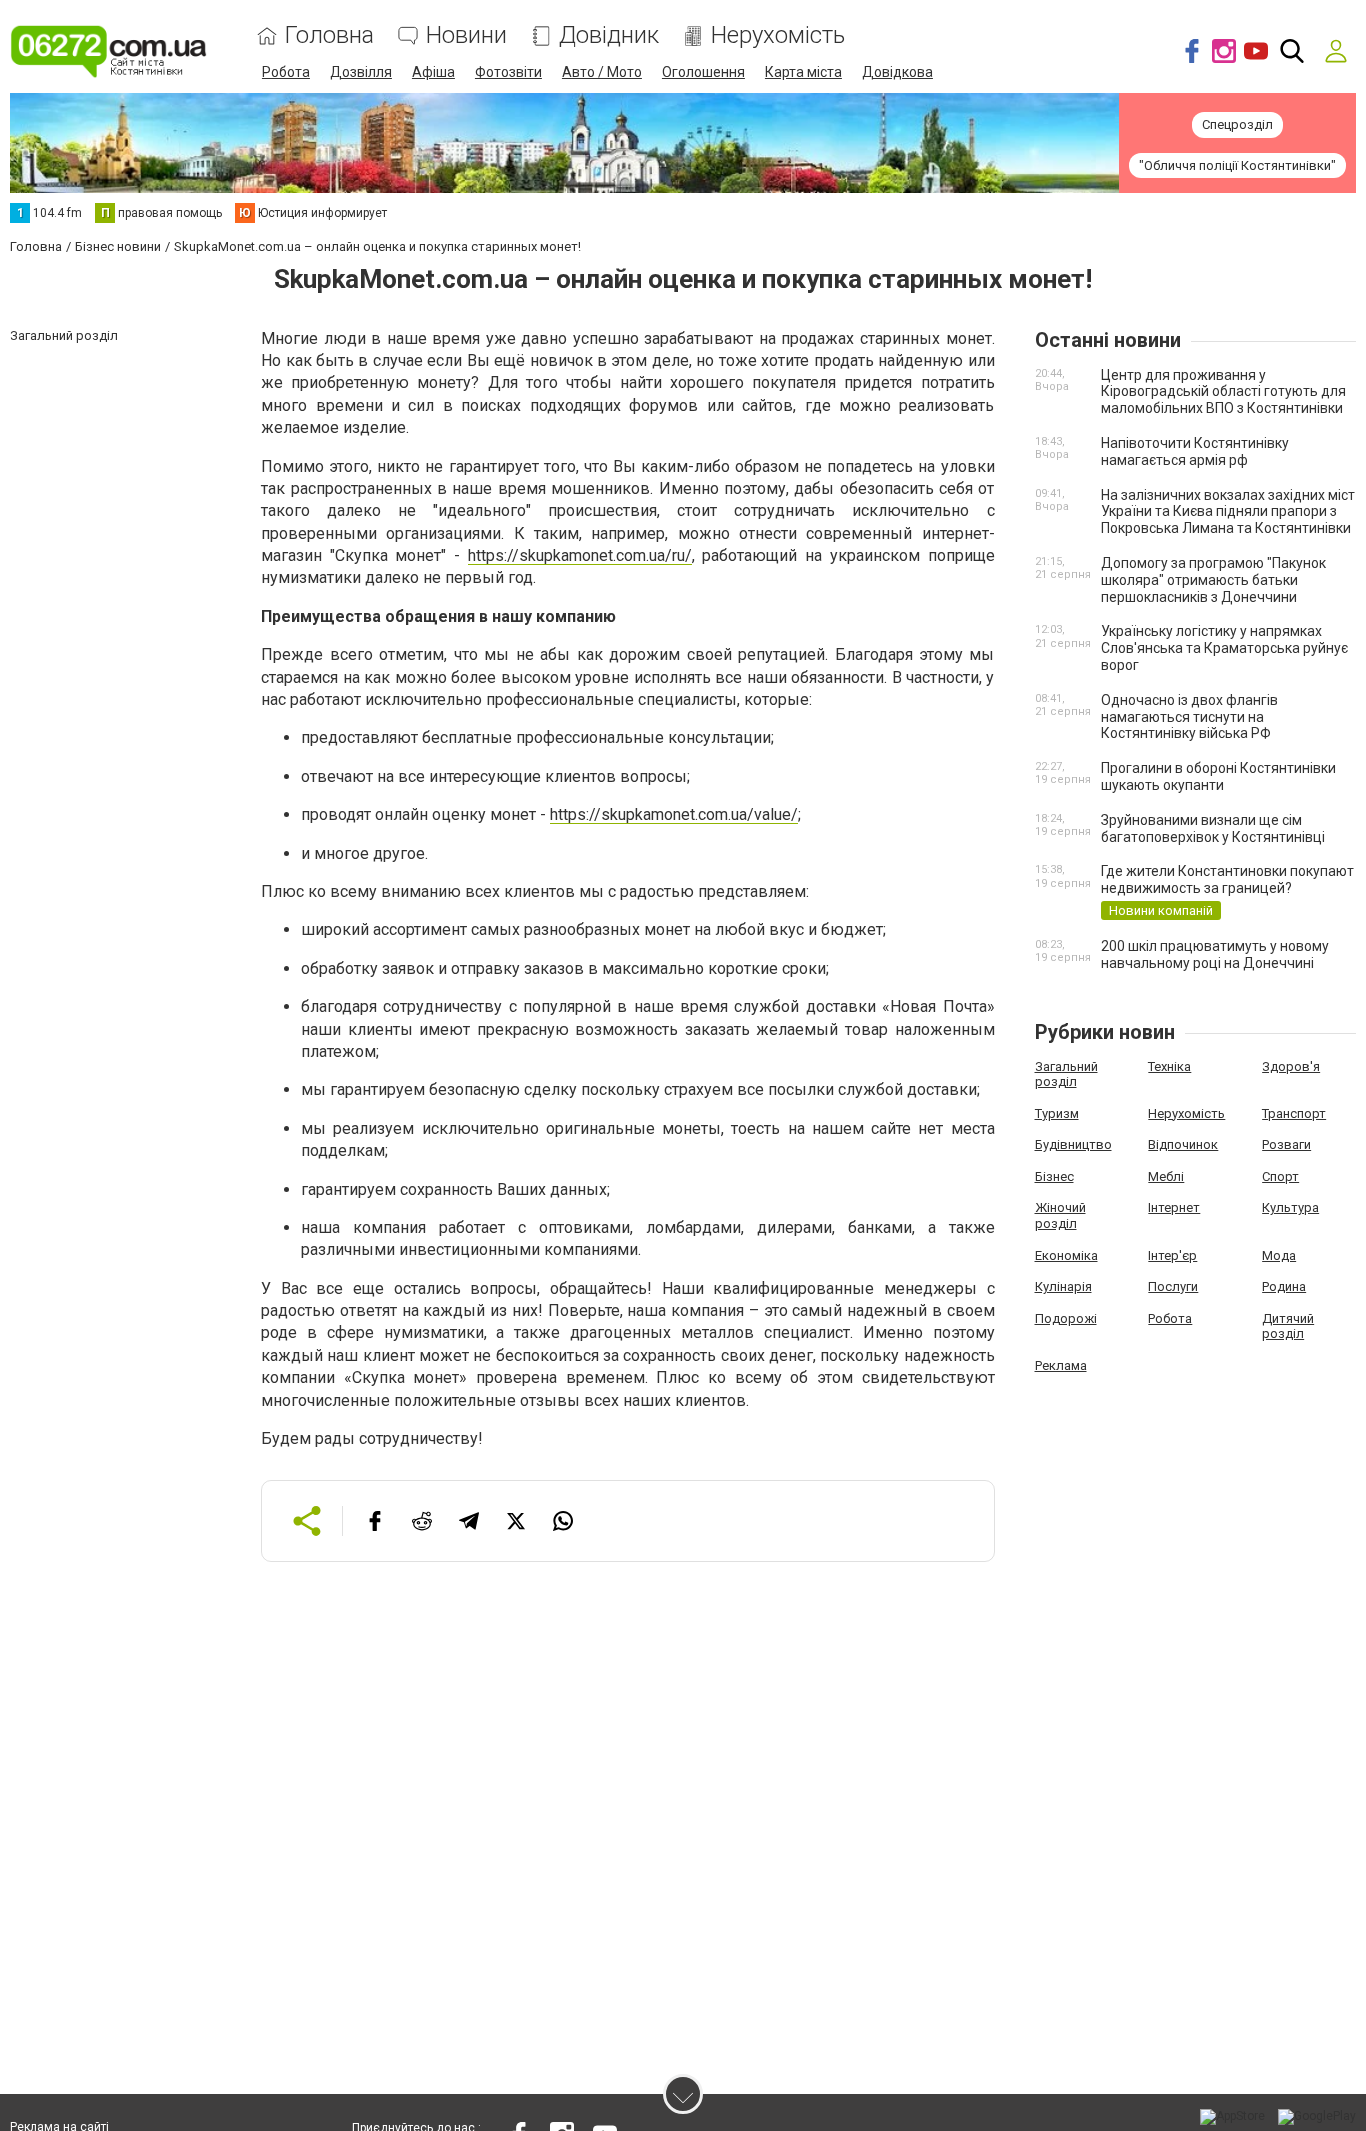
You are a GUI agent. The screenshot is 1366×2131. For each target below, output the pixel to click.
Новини (466, 35)
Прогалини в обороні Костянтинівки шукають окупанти (1218, 776)
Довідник (609, 35)
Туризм (1057, 1113)
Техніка (1169, 1066)
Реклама (1061, 1365)
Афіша (433, 72)
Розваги (1286, 1144)
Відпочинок (1183, 1144)
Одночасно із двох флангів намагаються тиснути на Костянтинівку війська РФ (1189, 717)
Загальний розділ (1066, 1074)
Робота (286, 72)
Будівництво (1073, 1144)
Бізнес (1054, 1176)
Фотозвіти (508, 72)
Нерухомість (778, 35)
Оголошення (703, 72)
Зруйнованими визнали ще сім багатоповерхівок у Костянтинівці (1213, 828)
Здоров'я (1291, 1066)
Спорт (1280, 1176)
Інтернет (1174, 1207)
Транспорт (1294, 1113)
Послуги (1173, 1286)
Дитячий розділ (1288, 1326)
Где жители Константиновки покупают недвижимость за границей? (1227, 879)
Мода (1279, 1255)
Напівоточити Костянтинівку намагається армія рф (1195, 451)
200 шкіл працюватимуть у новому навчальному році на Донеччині (1215, 954)
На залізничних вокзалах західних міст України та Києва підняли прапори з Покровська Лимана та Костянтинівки (1228, 512)
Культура (1290, 1207)
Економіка (1066, 1255)
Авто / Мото (602, 72)
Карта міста (803, 72)
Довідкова (897, 72)
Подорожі (1066, 1318)
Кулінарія (1063, 1286)
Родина (1284, 1286)
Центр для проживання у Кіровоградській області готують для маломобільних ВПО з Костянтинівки (1223, 392)
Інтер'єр (1172, 1255)
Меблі (1166, 1176)
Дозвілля (361, 72)
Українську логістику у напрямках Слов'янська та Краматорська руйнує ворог (1224, 648)
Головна (329, 35)
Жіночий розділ (1060, 1215)
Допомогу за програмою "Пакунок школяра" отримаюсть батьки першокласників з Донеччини (1213, 580)
